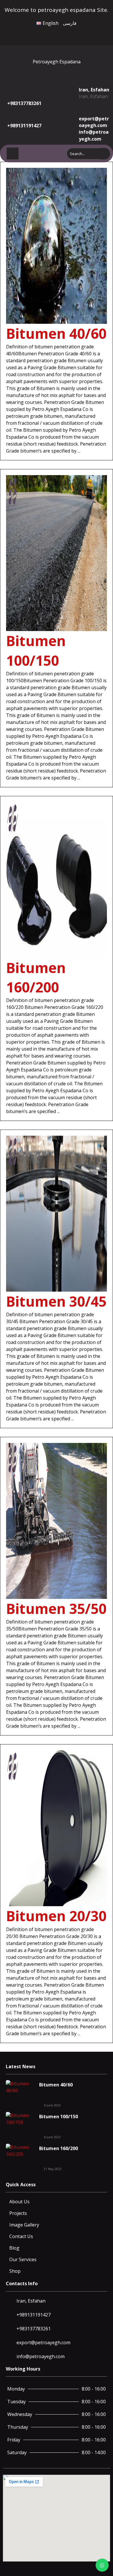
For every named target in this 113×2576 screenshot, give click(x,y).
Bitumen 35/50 (56, 1609)
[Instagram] (64, 33)
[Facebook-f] (52, 33)
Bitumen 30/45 (56, 1301)
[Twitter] (58, 33)
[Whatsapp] (71, 33)
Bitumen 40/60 (56, 333)
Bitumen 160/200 (59, 2148)
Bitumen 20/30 (56, 1916)
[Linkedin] (77, 33)
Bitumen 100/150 (59, 2117)
